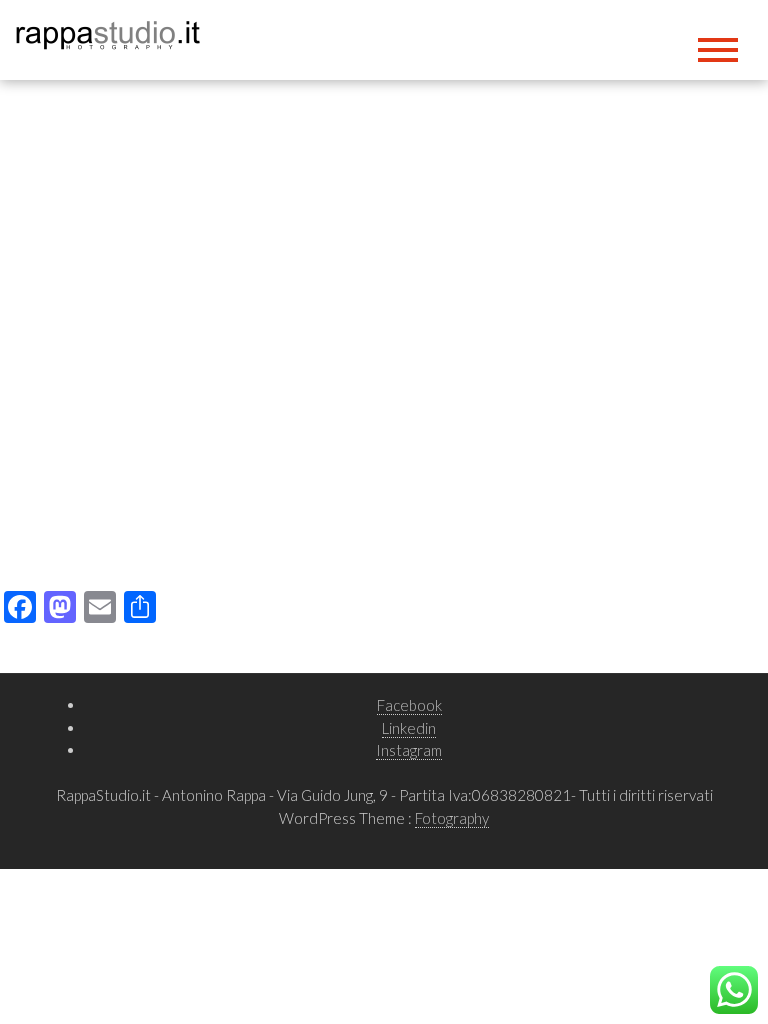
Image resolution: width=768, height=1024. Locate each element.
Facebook (409, 705)
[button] (31, 328)
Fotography (452, 818)
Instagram (409, 750)
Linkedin (409, 728)
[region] (384, 327)
